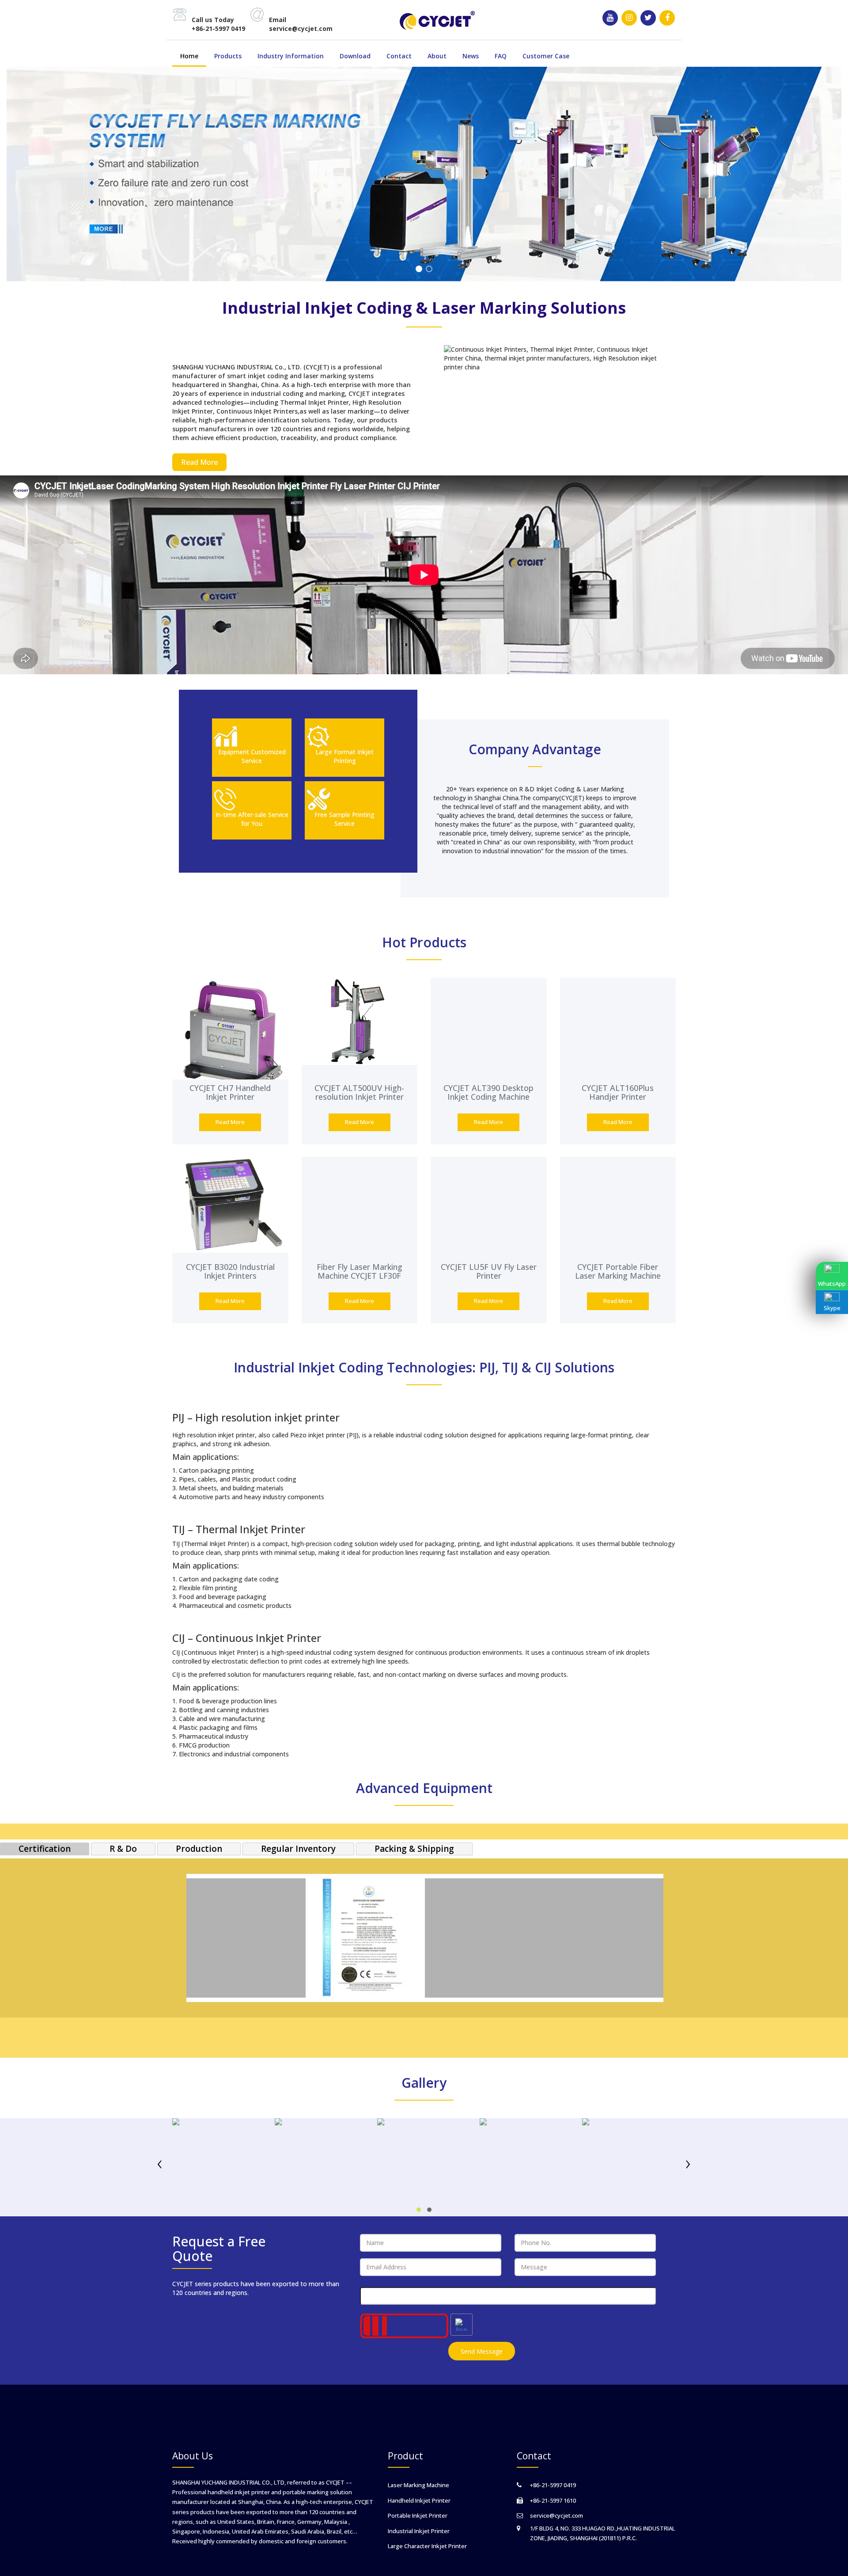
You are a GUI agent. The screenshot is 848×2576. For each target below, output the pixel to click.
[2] (429, 270)
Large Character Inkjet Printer (427, 2546)
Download (355, 56)
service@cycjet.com (301, 28)
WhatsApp (832, 1284)
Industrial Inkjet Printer (419, 2531)
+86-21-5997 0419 (218, 28)
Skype (832, 1308)
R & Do (123, 1849)
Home (189, 56)
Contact (399, 56)
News (471, 56)
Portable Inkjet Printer (418, 2515)
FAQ (501, 56)
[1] (419, 270)
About (437, 56)
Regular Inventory (298, 1849)
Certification (45, 1849)
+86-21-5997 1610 (553, 2500)
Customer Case (546, 56)
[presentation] (160, 2164)
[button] (419, 2210)
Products (228, 56)
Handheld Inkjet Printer (419, 2500)
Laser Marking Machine (418, 2485)
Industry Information (291, 56)
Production (199, 1849)
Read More (199, 462)
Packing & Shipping (414, 1849)
